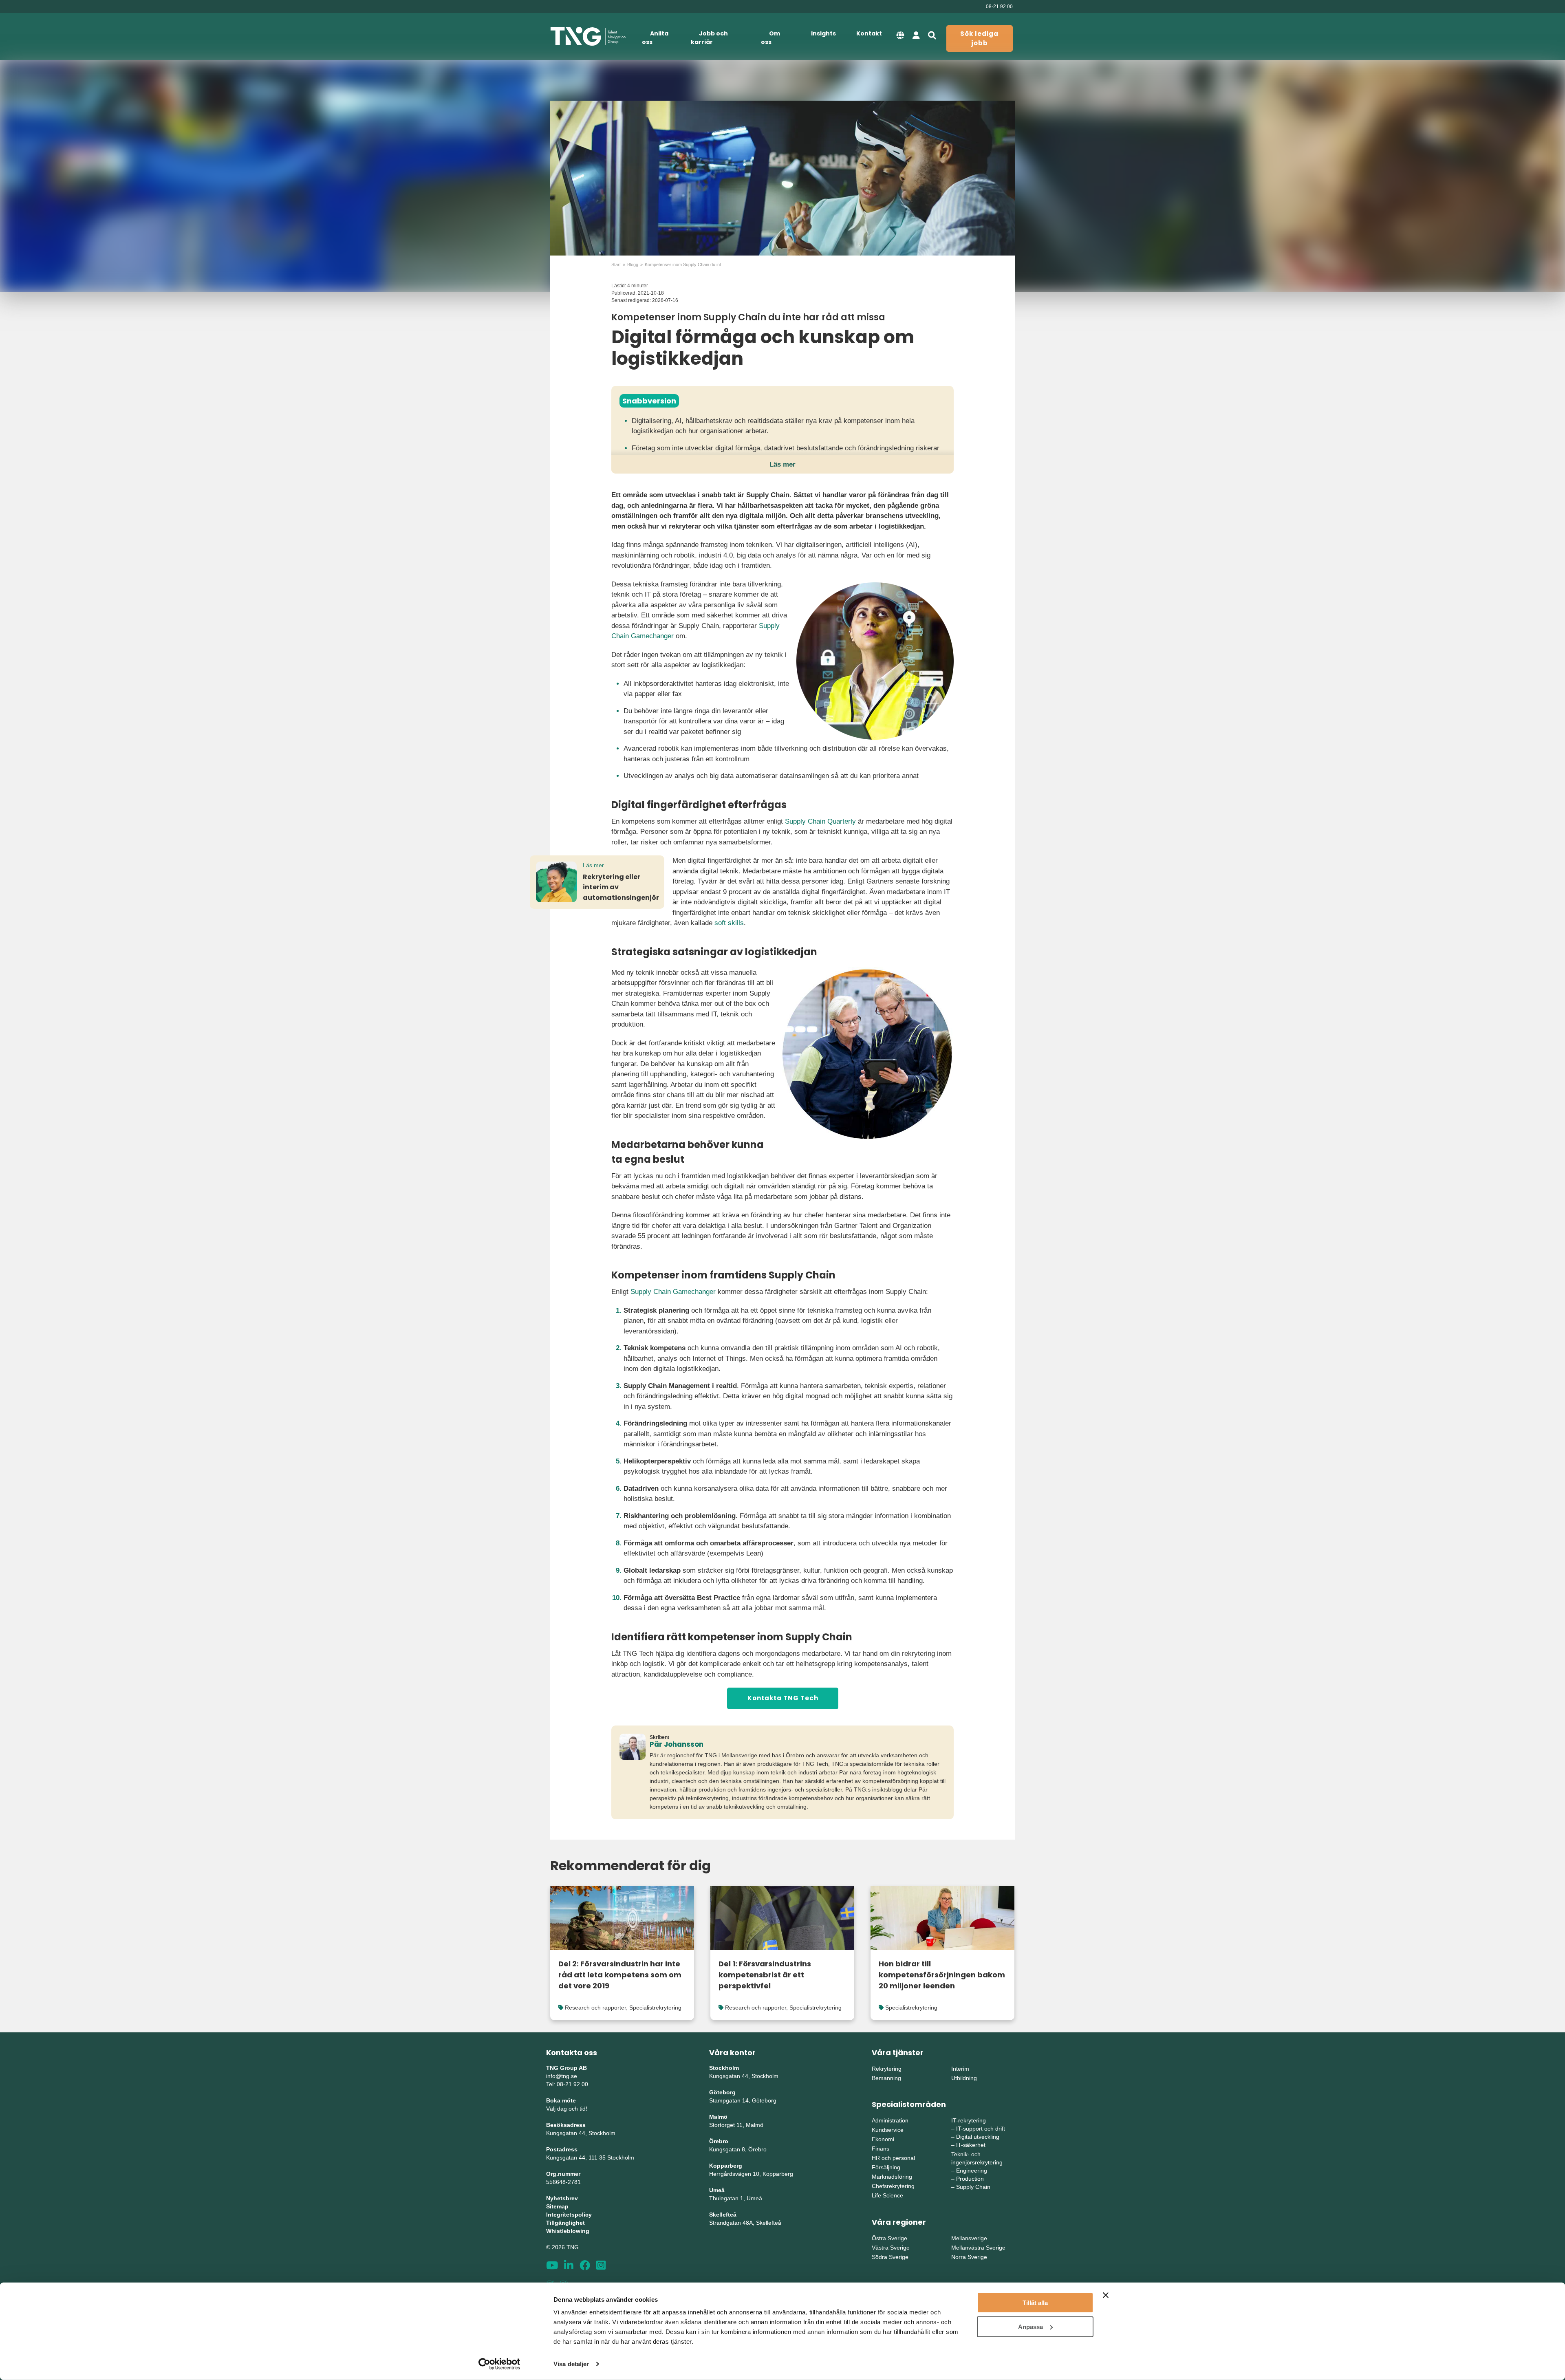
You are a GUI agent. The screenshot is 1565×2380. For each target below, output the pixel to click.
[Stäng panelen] (1106, 2295)
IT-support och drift (981, 2129)
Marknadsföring (892, 2177)
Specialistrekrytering (655, 2008)
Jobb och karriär (709, 38)
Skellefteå (723, 2215)
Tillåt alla (1035, 2303)
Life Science (887, 2195)
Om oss (770, 38)
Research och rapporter (595, 2008)
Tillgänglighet (565, 2223)
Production (970, 2179)
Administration (890, 2120)
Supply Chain (973, 2187)
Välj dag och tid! (567, 2109)
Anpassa (1030, 2326)
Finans (881, 2149)
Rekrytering (887, 2069)
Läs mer (782, 464)
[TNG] (588, 36)
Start (616, 264)
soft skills (729, 923)
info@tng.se (562, 2076)
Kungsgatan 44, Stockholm (581, 2133)
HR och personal (893, 2158)
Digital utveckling (978, 2137)
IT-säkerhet (971, 2145)
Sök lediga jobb (979, 38)
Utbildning (964, 2078)
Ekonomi (883, 2139)
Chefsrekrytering (893, 2186)
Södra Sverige (890, 2257)
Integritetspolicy (569, 2215)
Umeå (717, 2190)
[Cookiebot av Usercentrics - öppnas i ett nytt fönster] (499, 2364)
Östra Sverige (889, 2238)
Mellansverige (969, 2238)
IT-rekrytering (969, 2120)
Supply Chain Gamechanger (673, 1292)
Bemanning (886, 2078)
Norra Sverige (969, 2257)
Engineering (972, 2171)
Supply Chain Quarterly (820, 821)
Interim (960, 2069)
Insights (823, 33)
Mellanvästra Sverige (978, 2248)
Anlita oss (655, 38)
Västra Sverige (891, 2248)
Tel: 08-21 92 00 (567, 2084)
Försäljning (886, 2167)
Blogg (633, 264)
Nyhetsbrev (562, 2198)
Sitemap (557, 2206)
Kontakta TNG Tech (783, 1698)
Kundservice (888, 2130)
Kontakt (869, 33)
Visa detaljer (571, 2364)
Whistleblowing (568, 2231)
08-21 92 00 (999, 7)
